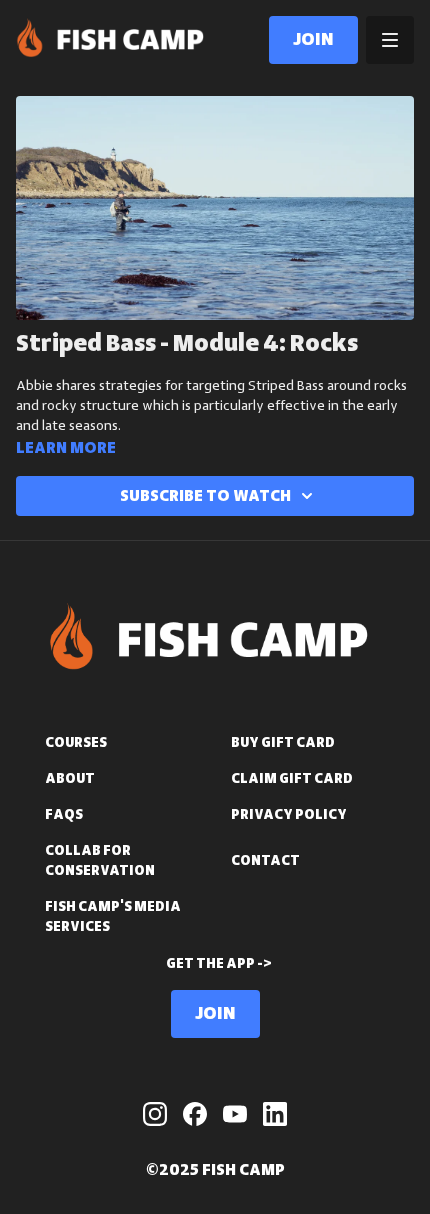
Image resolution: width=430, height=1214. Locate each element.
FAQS (64, 815)
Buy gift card (283, 743)
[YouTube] (235, 1114)
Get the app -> (219, 964)
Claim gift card (292, 779)
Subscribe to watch (205, 496)
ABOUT (70, 779)
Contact (265, 861)
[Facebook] (195, 1114)
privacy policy (289, 815)
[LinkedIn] (275, 1114)
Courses (76, 743)
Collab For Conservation (100, 861)
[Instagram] (155, 1114)
